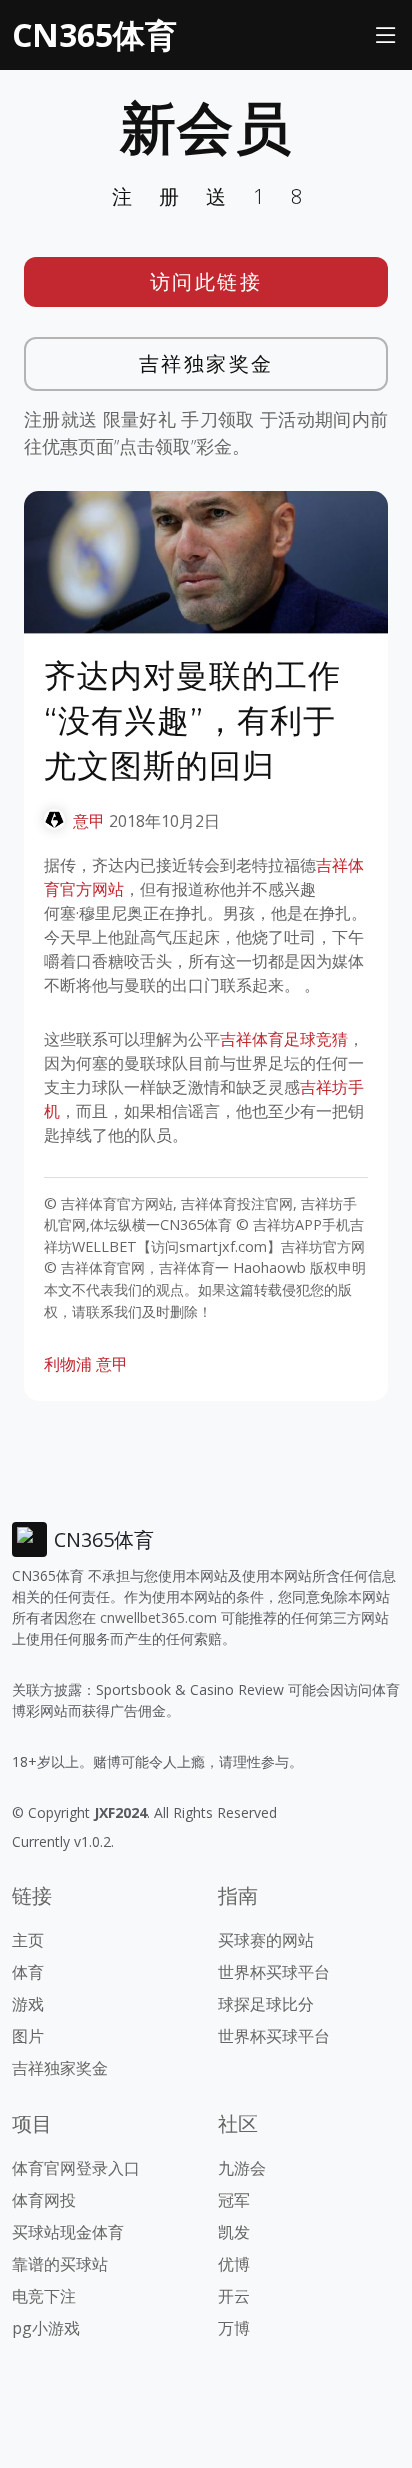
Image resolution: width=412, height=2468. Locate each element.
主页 (28, 1940)
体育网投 (44, 2200)
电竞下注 (44, 2296)
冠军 (234, 2200)
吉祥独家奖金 (206, 363)
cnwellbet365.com (158, 1617)
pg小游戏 (46, 2328)
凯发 (234, 2232)
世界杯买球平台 (274, 1972)
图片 (28, 2036)
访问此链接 (206, 281)
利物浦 (68, 1364)
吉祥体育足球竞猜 (284, 1039)
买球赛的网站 (266, 1940)
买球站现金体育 (68, 2232)
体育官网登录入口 (76, 2168)
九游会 (242, 2168)
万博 (234, 2328)
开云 (234, 2296)
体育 (28, 1972)
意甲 (89, 821)
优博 (234, 2264)
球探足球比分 (266, 2004)
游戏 (28, 2004)
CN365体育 (94, 34)
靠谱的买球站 (60, 2264)
